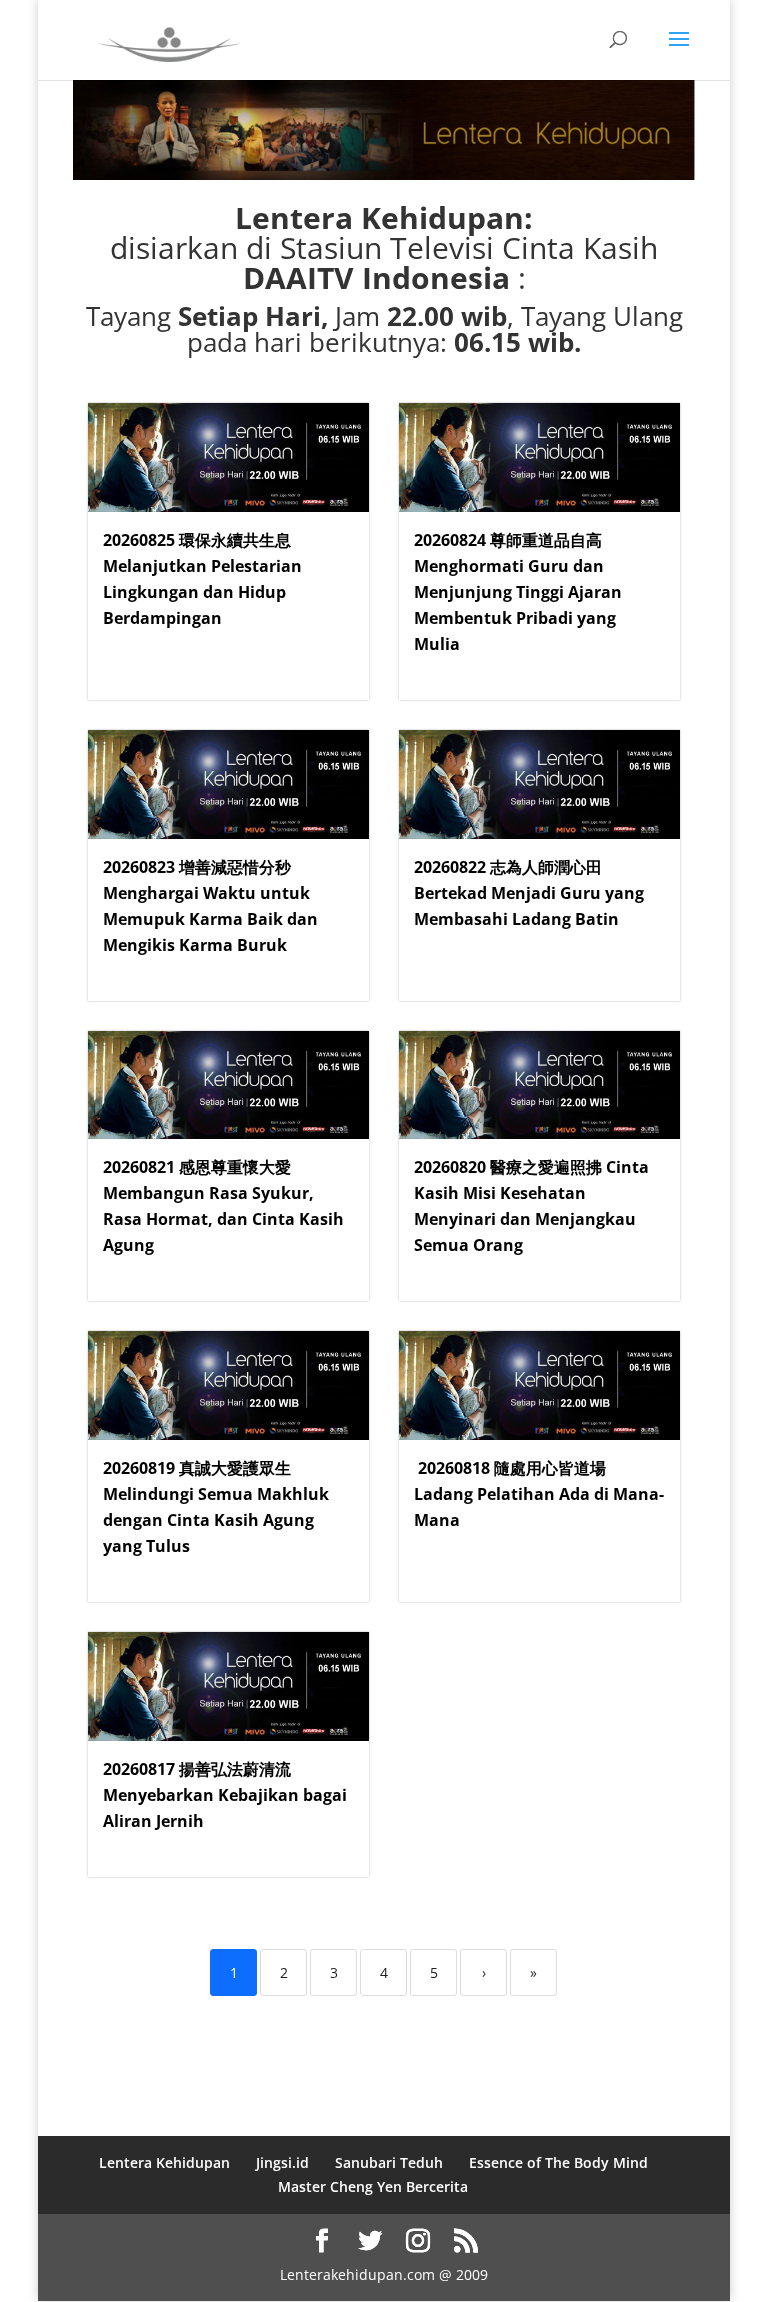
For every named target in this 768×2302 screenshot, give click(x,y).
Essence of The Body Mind (558, 2162)
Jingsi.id (282, 2162)
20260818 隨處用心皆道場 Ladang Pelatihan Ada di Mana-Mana (539, 1494)
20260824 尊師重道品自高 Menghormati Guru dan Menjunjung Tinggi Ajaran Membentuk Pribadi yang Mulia (518, 592)
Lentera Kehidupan (164, 2162)
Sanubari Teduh (389, 2162)
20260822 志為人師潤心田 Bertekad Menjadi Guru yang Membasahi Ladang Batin (529, 893)
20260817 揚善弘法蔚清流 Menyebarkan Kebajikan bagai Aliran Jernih (225, 1795)
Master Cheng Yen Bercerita (373, 2186)
